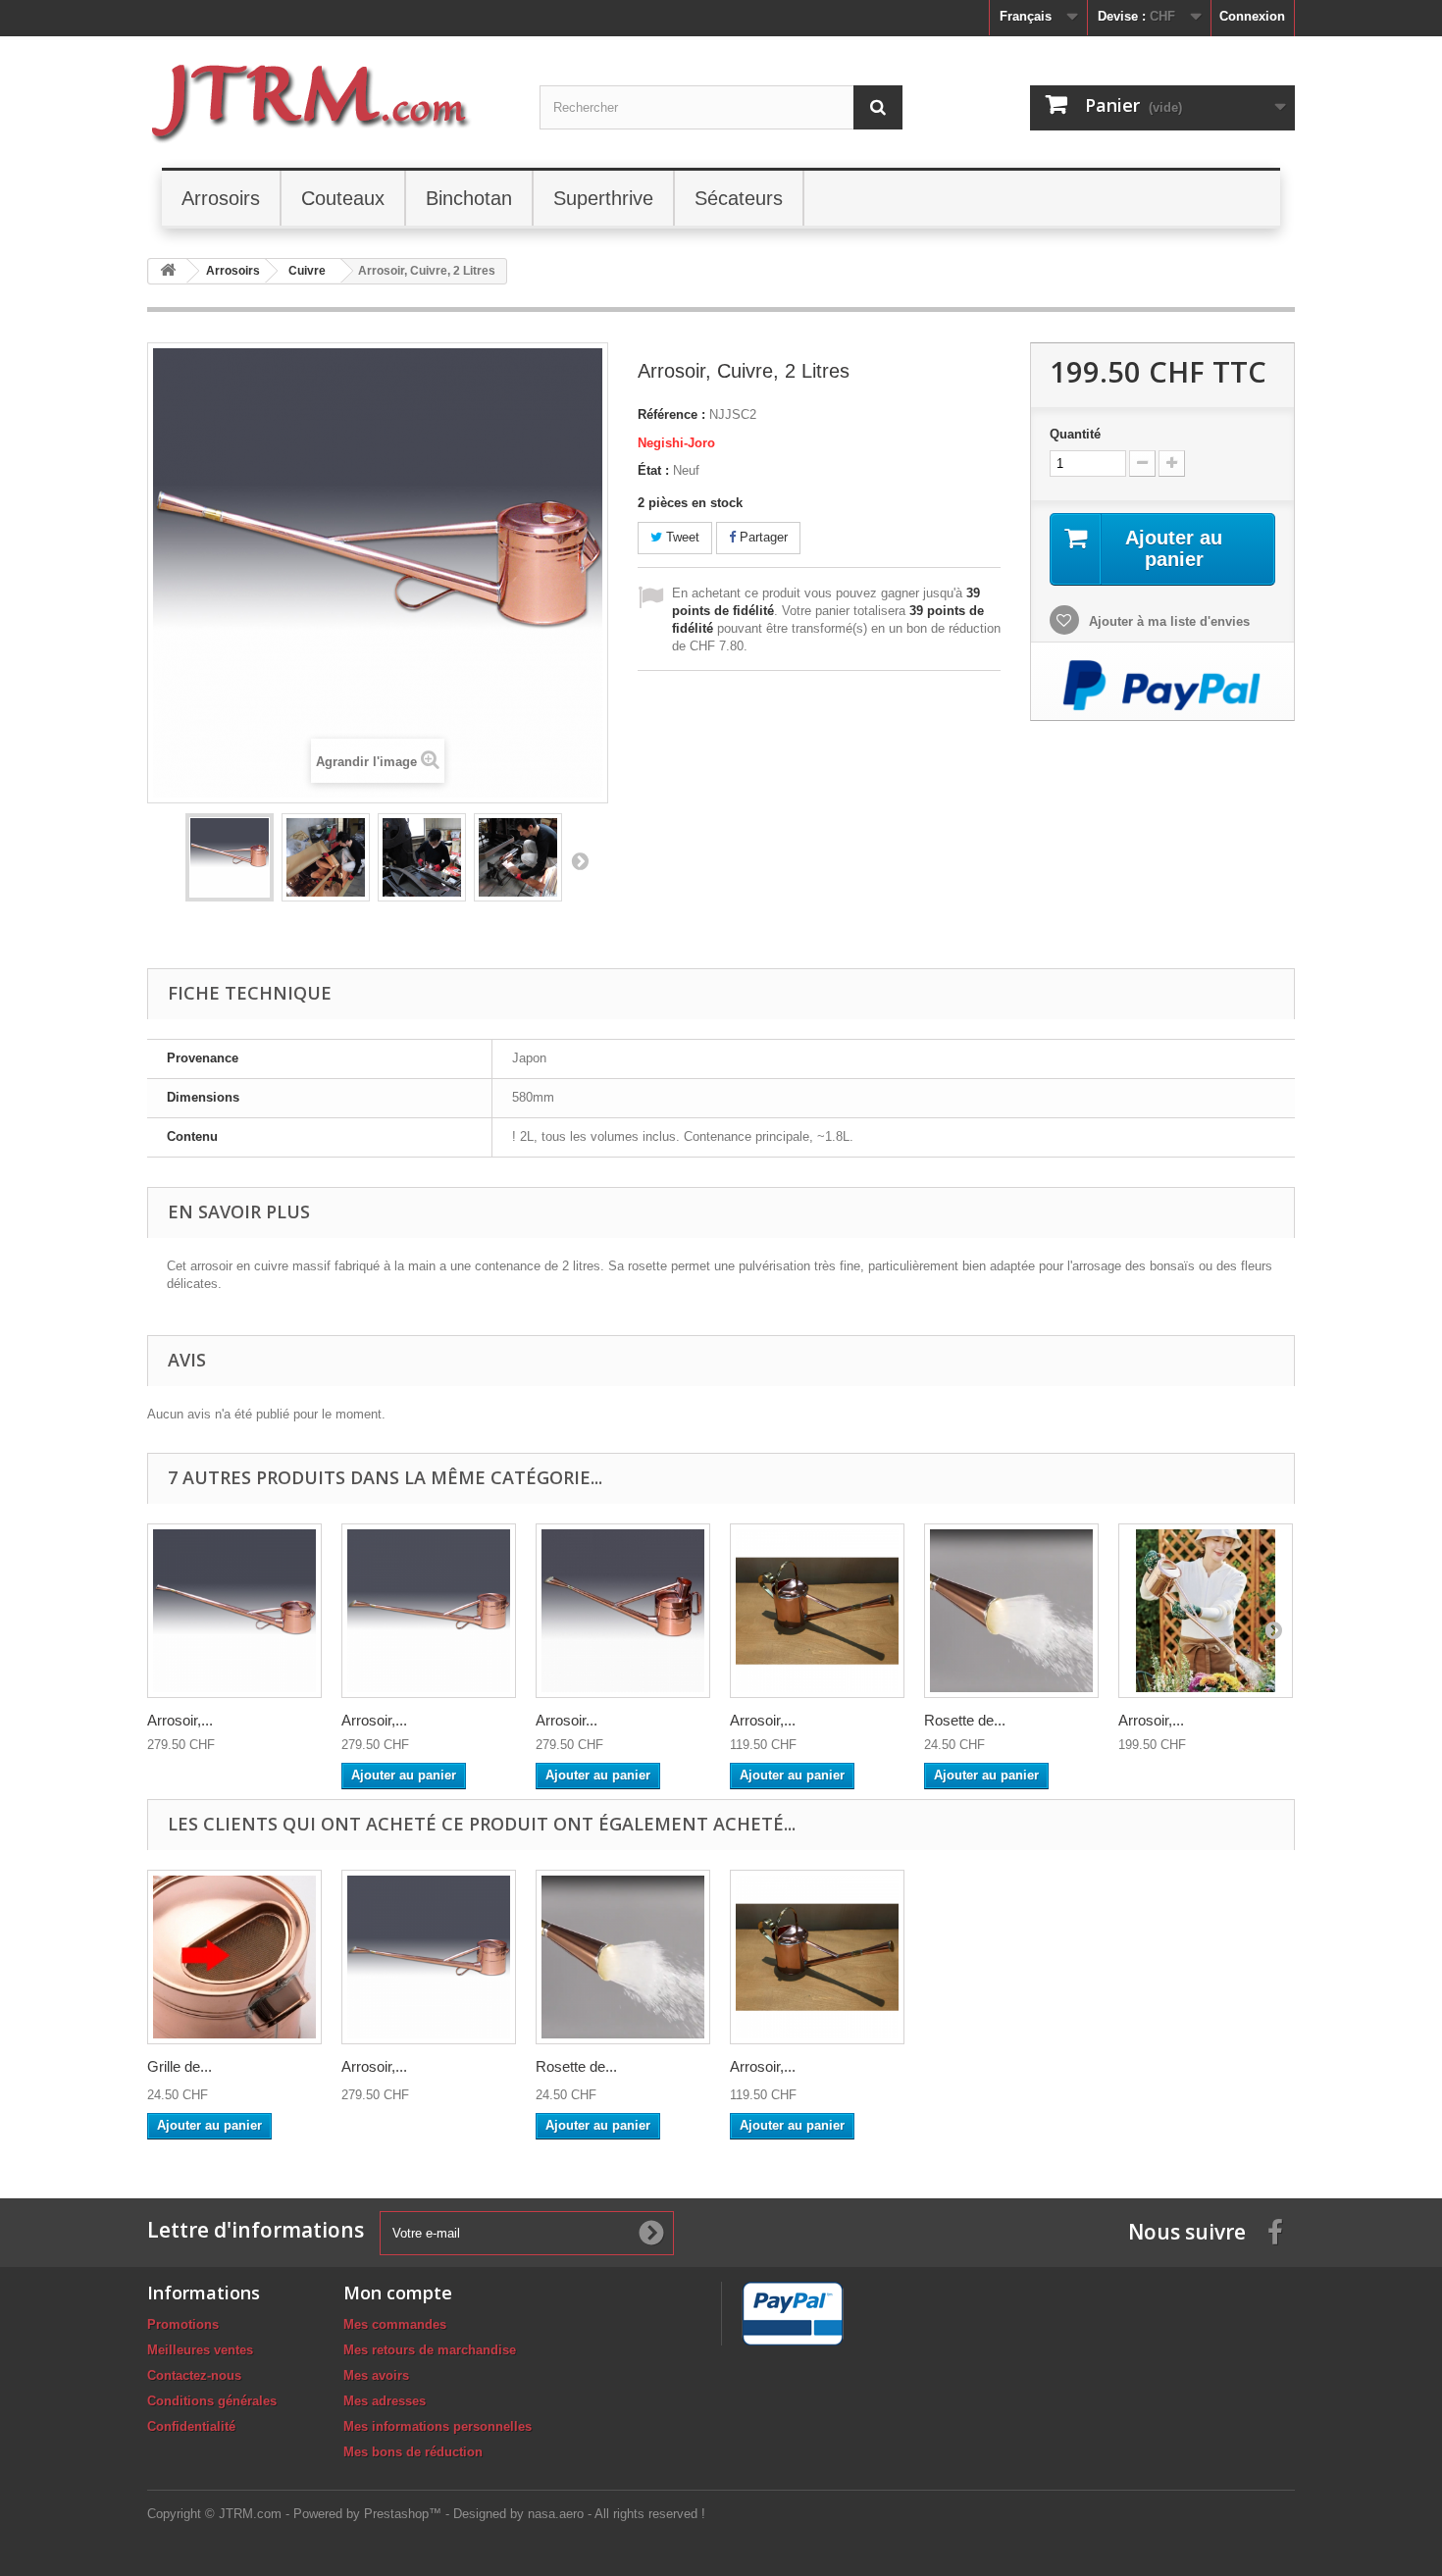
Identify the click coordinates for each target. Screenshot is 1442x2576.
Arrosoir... (566, 1720)
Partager (762, 537)
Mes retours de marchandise (430, 2350)
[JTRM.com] (329, 100)
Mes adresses (385, 2401)
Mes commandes (395, 2324)
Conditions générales (212, 2401)
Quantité (1075, 434)
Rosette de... (965, 1720)
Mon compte (398, 2293)
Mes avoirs (376, 2375)
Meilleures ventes (200, 2350)
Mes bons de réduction (413, 2452)
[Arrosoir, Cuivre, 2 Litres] (230, 857)
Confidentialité (191, 2426)
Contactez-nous (194, 2375)
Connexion (1252, 16)
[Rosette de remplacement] (1011, 1611)
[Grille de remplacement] (234, 1957)
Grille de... (180, 2066)
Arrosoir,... (180, 1720)
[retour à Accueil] (168, 271)
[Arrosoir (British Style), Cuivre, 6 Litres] (623, 1611)
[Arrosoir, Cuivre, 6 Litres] (429, 1611)
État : (653, 470)
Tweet (681, 537)
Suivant (580, 860)
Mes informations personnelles (438, 2426)
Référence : (671, 414)
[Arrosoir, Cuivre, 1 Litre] (817, 1611)
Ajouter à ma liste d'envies (1167, 621)
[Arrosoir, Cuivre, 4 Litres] (234, 1611)
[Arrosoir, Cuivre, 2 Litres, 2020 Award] (1206, 1611)
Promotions (183, 2324)
